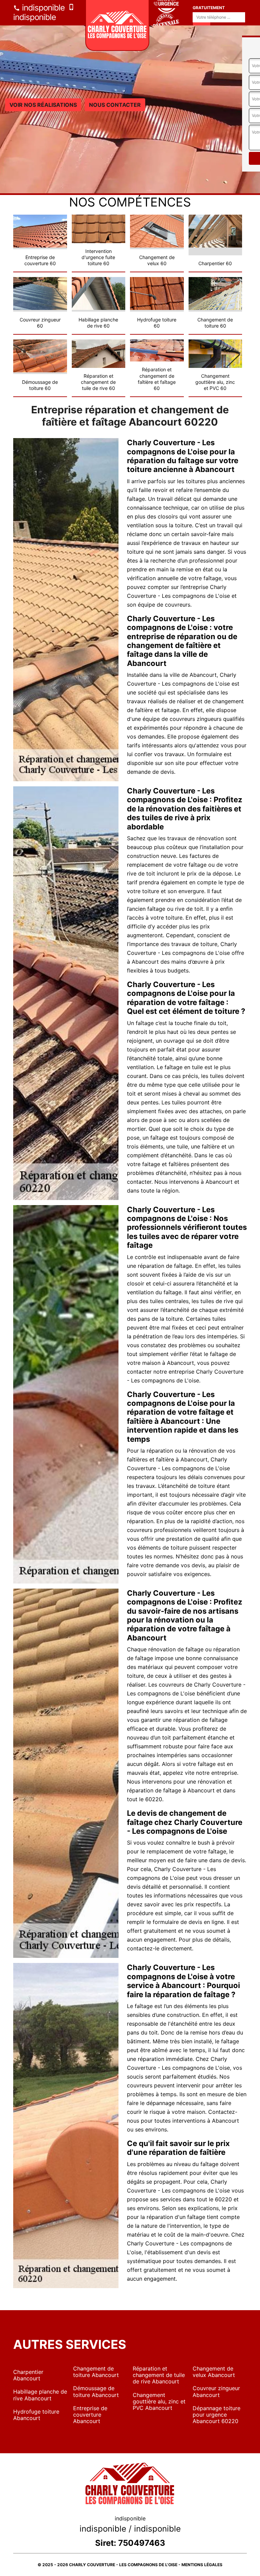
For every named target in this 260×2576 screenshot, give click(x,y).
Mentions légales (202, 2565)
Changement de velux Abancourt (214, 2372)
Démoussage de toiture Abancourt (96, 2391)
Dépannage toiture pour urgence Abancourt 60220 (216, 2415)
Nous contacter (115, 105)
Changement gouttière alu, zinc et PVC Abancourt (159, 2401)
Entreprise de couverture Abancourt (90, 2415)
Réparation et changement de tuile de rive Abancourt (159, 2375)
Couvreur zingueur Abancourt (216, 2391)
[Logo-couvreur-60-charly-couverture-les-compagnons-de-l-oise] (117, 25)
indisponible (42, 8)
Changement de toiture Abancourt (96, 2372)
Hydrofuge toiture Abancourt (36, 2415)
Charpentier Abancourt (28, 2375)
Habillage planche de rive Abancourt (40, 2395)
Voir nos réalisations (43, 105)
